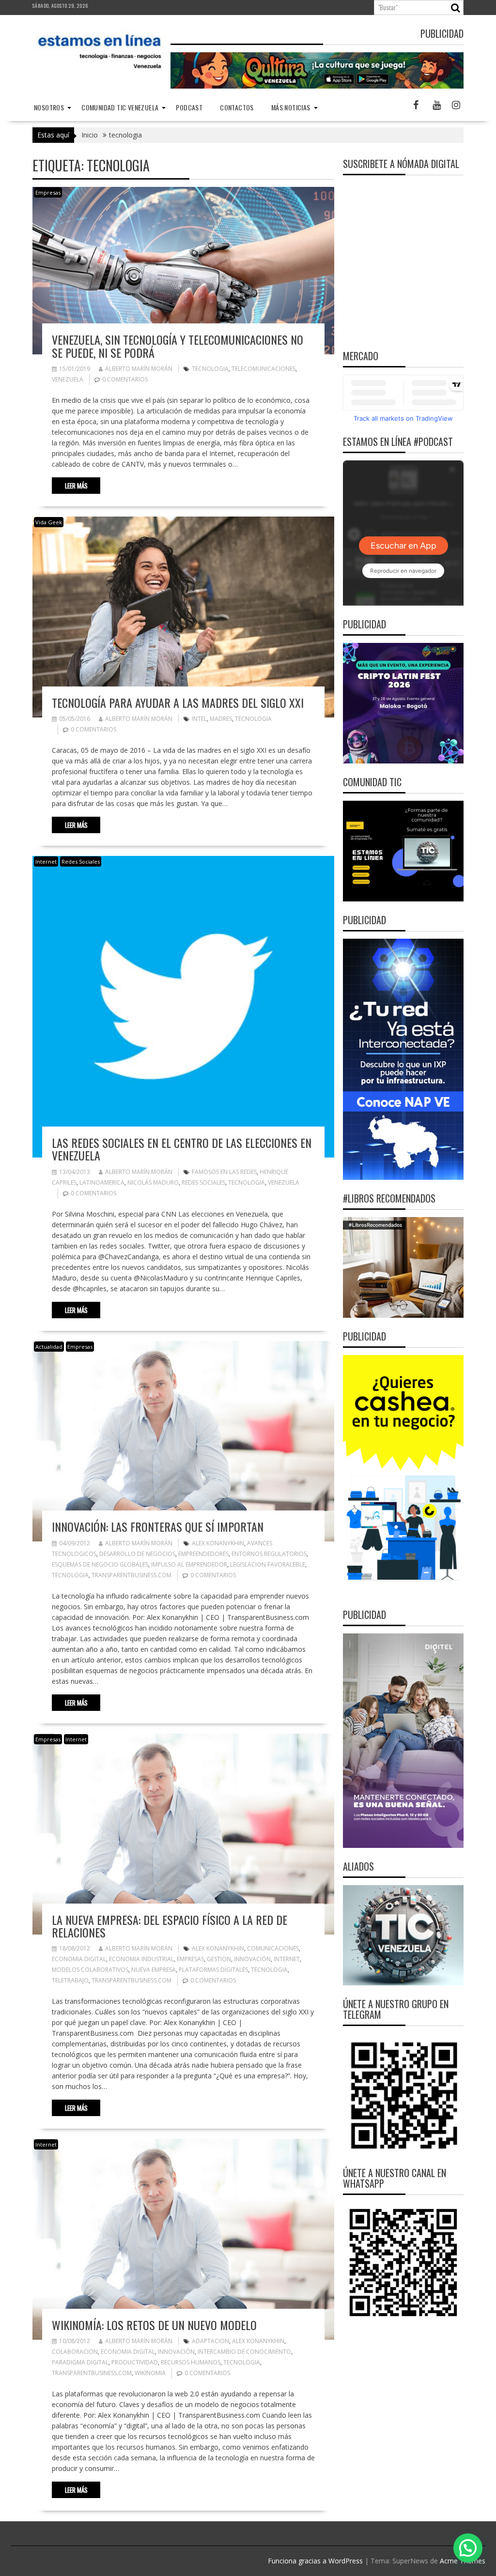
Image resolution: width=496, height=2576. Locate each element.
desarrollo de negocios (137, 1554)
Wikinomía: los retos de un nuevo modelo (154, 2325)
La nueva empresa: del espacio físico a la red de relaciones (170, 1926)
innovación (252, 1959)
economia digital (79, 1959)
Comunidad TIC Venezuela (120, 107)
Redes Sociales (81, 861)
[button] (468, 2548)
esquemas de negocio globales (100, 1564)
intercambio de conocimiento (244, 2352)
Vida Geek (49, 522)
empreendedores (203, 1554)
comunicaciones (273, 1948)
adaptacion (210, 2341)
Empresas (48, 192)
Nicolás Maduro (153, 1182)
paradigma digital (80, 2362)
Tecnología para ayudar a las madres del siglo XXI (178, 702)
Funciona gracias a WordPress (315, 2561)
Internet (46, 861)
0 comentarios (125, 379)
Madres (221, 719)
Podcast (189, 107)
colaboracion (75, 2352)
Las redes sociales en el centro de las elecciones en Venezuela (182, 1149)
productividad (135, 2362)
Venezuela (68, 379)
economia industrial (141, 1959)
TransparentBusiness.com (132, 1575)
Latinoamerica (102, 1182)
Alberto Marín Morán (139, 369)
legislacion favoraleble (268, 1564)
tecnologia (210, 369)
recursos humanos (191, 2362)
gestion (219, 1959)
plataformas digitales (213, 1970)
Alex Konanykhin (218, 1543)
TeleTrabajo (70, 1980)
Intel (199, 719)
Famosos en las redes (224, 1172)
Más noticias (291, 107)
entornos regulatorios (269, 1554)
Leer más (76, 486)
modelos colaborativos (90, 1970)
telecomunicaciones (263, 369)
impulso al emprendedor (189, 1564)
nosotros (49, 107)
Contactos (237, 107)
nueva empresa (154, 1970)
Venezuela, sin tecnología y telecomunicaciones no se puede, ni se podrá (178, 346)
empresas (190, 1959)
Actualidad (49, 1347)
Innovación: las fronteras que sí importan (158, 1526)
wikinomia (150, 2373)
